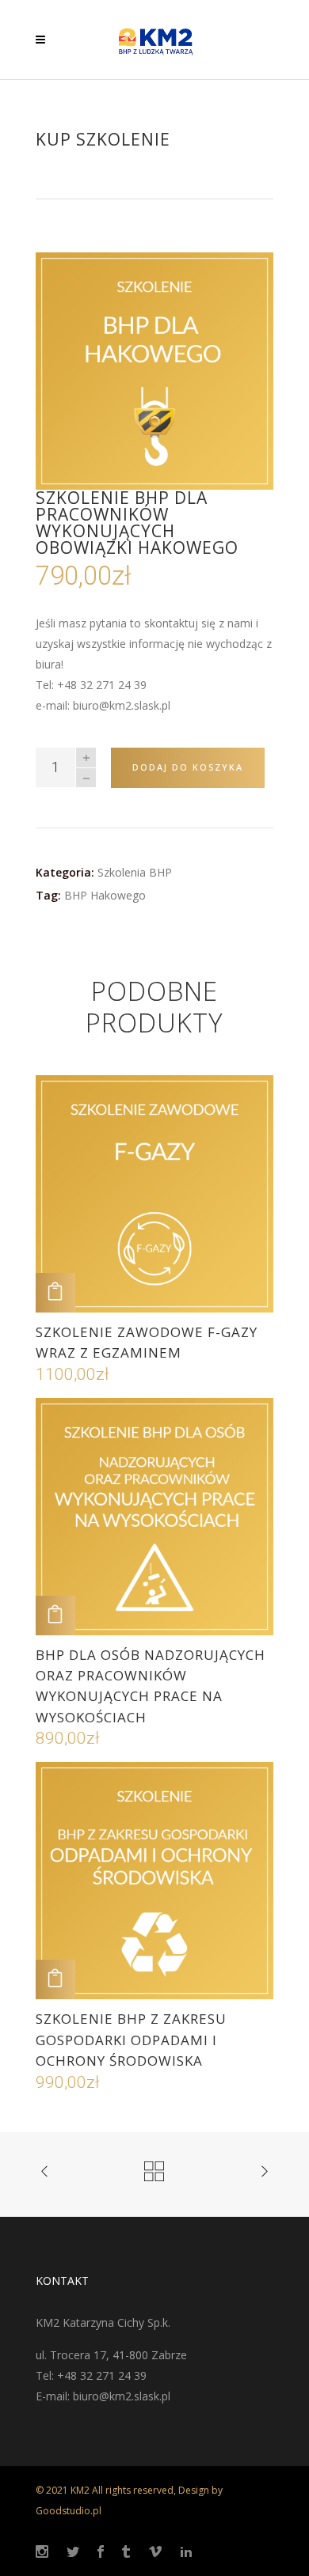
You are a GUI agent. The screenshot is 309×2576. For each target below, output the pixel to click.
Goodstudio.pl (69, 2511)
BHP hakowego (105, 895)
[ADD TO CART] (55, 1293)
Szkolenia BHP (135, 872)
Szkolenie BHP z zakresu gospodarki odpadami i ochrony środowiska (131, 2040)
